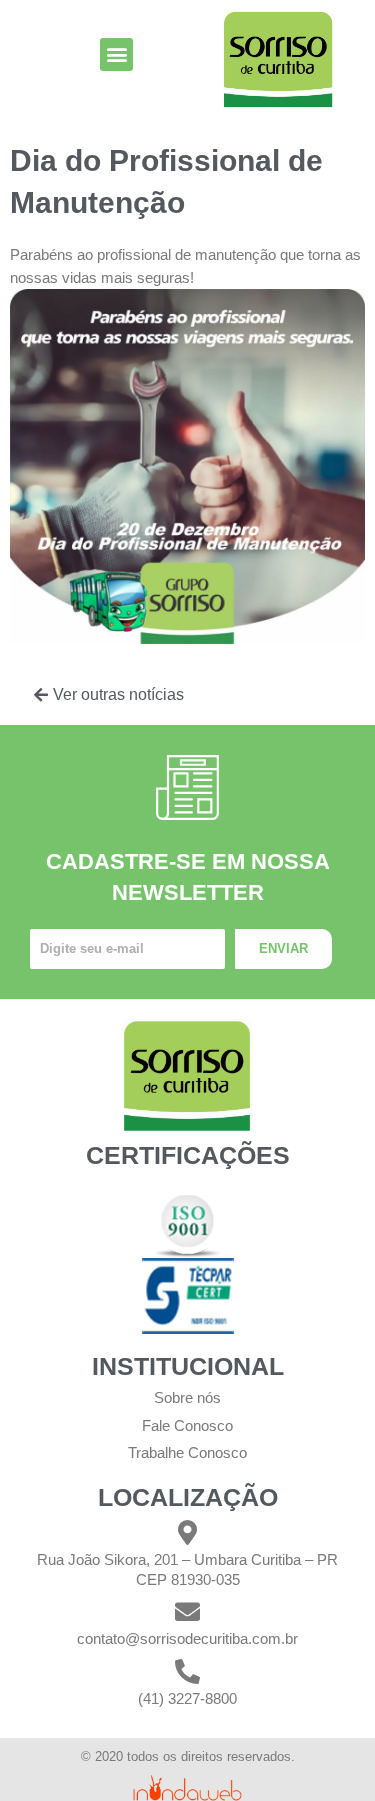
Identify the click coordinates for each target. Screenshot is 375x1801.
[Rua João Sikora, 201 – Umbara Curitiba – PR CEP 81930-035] (187, 1532)
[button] (116, 54)
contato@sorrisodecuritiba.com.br (187, 1638)
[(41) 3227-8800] (187, 1671)
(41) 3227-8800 (187, 1698)
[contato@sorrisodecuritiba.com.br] (187, 1611)
